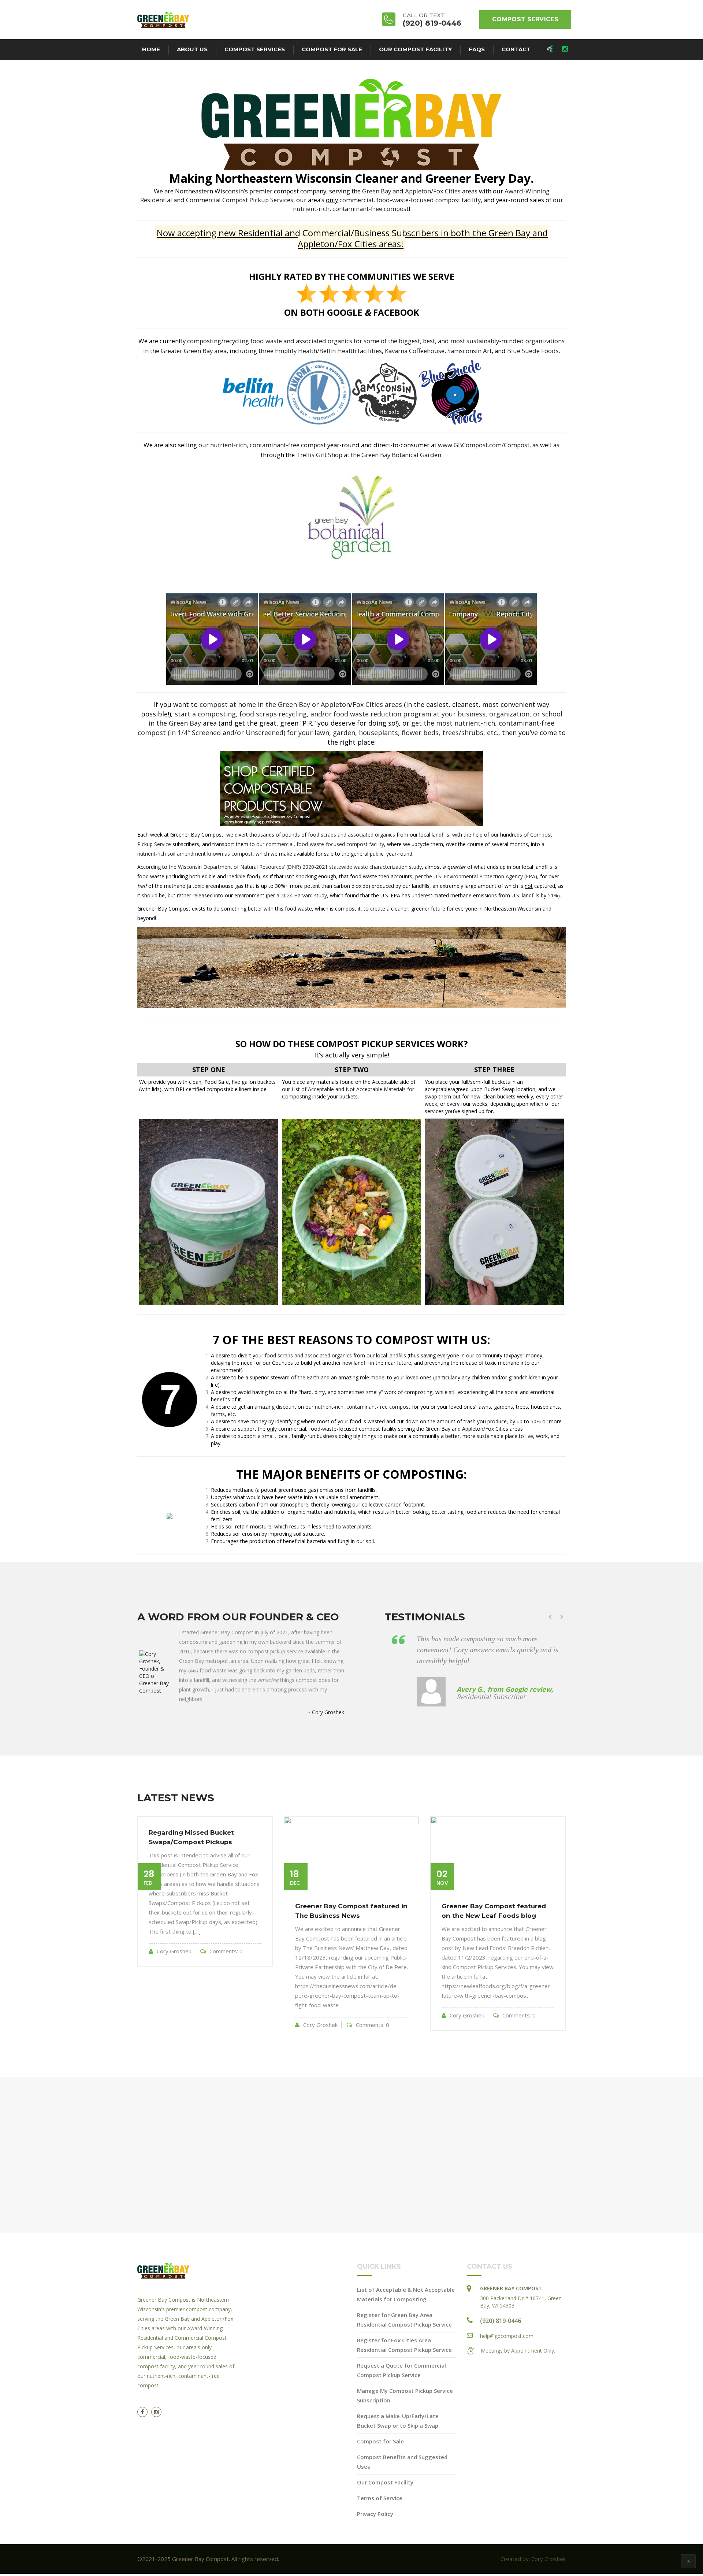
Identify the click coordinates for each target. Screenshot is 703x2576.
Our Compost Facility (415, 49)
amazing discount (275, 1407)
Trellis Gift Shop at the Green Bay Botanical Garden (369, 455)
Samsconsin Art (470, 351)
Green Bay (377, 191)
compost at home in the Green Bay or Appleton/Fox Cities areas (301, 704)
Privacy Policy (375, 2524)
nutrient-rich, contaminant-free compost (363, 1407)
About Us (192, 49)
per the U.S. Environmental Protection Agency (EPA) (476, 876)
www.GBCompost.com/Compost (484, 445)
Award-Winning (527, 191)
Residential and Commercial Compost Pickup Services (217, 200)
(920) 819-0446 (501, 2331)
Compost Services (525, 19)
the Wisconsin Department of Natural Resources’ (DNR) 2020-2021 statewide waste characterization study (295, 867)
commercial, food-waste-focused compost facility (410, 200)
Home (151, 49)
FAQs (477, 49)
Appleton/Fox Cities (433, 191)
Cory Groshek (328, 1712)
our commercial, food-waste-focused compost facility (320, 844)
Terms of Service (380, 2509)
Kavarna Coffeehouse (415, 351)
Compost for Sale (332, 49)
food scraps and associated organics (351, 835)
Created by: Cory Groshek (533, 2569)
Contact (516, 49)
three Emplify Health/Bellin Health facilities (320, 351)
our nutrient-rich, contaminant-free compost (262, 445)
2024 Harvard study (304, 895)
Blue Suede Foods (533, 351)
